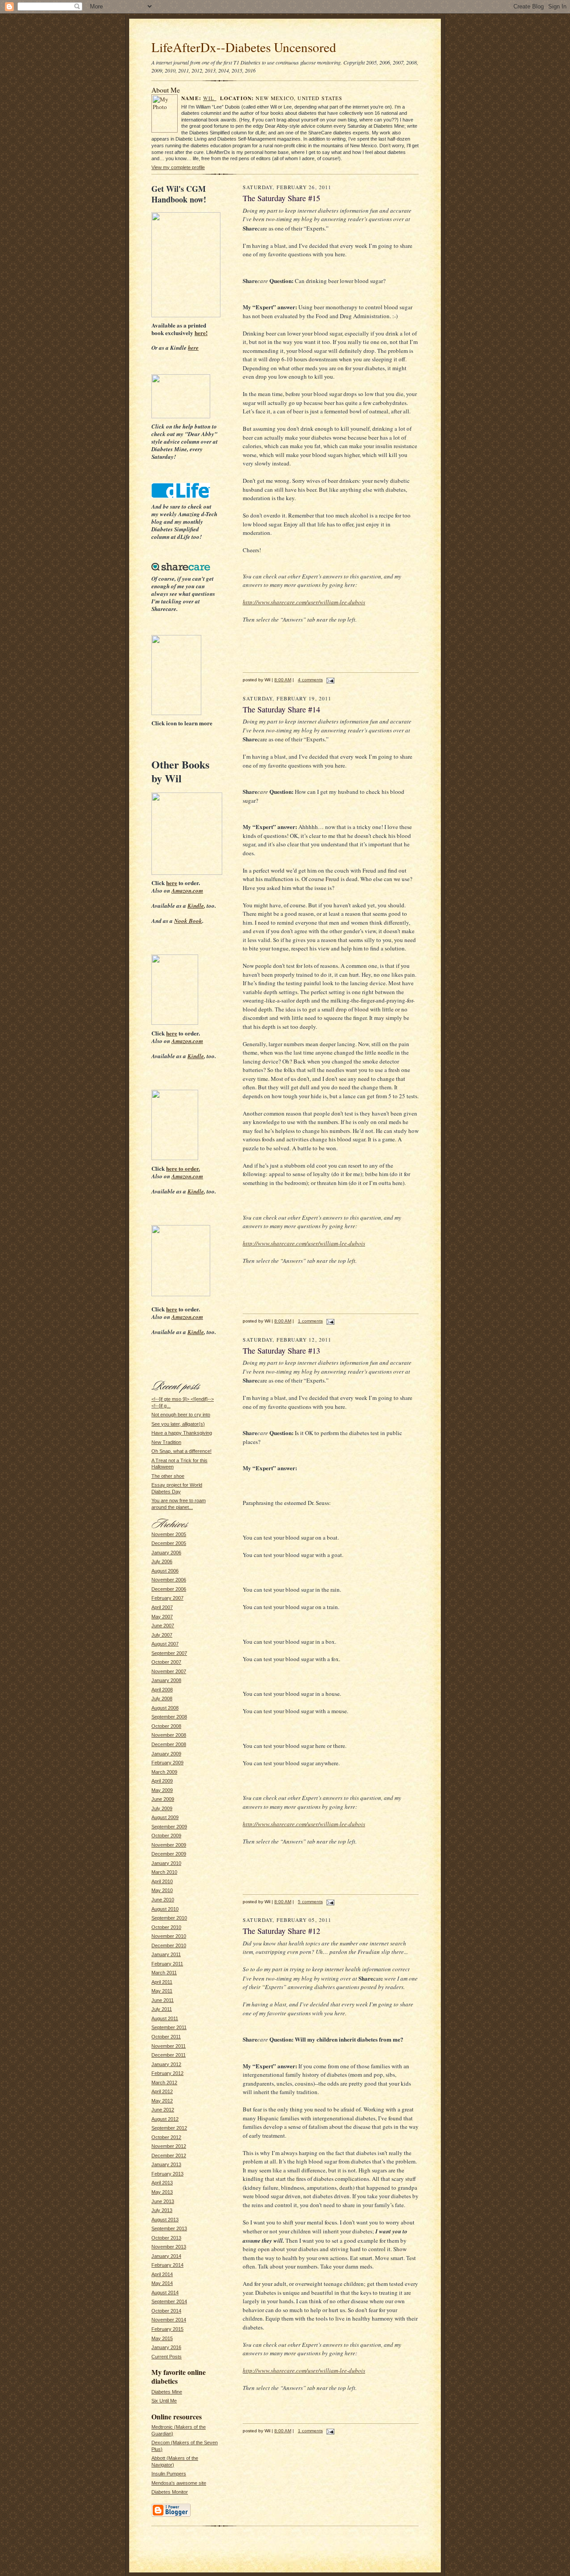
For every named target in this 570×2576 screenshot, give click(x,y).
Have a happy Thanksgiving (182, 1433)
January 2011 (166, 1954)
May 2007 (162, 1617)
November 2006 (169, 1580)
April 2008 (162, 1690)
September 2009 (169, 1827)
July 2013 (162, 2210)
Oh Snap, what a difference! (181, 1451)
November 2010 (169, 1936)
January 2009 (166, 1754)
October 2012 (166, 2137)
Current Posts (167, 2357)
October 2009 (166, 1836)
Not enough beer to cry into (181, 1415)
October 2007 (166, 1662)
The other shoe (168, 1476)
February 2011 (167, 1964)
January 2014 (166, 2256)
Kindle (196, 906)
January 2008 (166, 1680)
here (193, 348)
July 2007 (162, 1635)
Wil (210, 98)
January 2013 (166, 2164)
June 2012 (163, 2110)
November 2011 (169, 2046)
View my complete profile (178, 167)
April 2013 (162, 2183)
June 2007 (163, 1626)
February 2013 (167, 2174)
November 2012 (169, 2146)
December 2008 (169, 1744)
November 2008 (169, 1735)
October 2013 (166, 2238)
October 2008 (166, 1726)
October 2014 (166, 2311)
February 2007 (167, 1598)
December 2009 (169, 1854)
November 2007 (169, 1671)
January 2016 (166, 2347)
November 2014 (169, 2320)
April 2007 (162, 1607)
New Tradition (166, 1442)
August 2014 (165, 2293)
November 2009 (169, 1845)
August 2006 (165, 1571)
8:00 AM (283, 680)
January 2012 (166, 2064)
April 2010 (162, 1881)
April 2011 (162, 1982)
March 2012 (164, 2083)
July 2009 (162, 1808)
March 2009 (164, 1772)
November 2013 (169, 2247)
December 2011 (169, 2055)
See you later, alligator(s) (178, 1424)
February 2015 (167, 2329)
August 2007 (165, 1644)
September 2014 (169, 2301)
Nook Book (188, 921)
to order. (183, 1168)
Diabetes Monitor (170, 2492)
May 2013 (162, 2192)
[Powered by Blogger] (171, 2515)
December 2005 (169, 1543)
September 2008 (169, 1717)
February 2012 (167, 2073)
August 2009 (165, 1817)
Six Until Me (164, 2401)
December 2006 (169, 1589)
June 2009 (163, 1799)
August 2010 (165, 1909)
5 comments (310, 1902)
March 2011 (164, 1973)
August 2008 (165, 1708)
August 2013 (165, 2220)
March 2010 (164, 1872)
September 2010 (169, 1918)
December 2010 (169, 1945)
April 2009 (162, 1781)
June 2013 (163, 2201)
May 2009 (162, 1790)
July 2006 (162, 1561)
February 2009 (167, 1763)
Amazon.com (187, 890)
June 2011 (163, 2000)
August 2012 (165, 2119)
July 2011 (162, 2009)
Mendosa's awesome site (179, 2483)
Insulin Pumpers (169, 2474)
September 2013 (169, 2228)
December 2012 (169, 2155)
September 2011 (169, 2027)
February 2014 (167, 2265)
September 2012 (169, 2128)
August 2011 (165, 2018)
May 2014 (162, 2283)
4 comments (310, 680)
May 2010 (162, 1890)
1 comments (310, 1321)
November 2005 (169, 1534)
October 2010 (166, 1927)
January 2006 (166, 1553)
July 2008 (162, 1698)
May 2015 (162, 2338)
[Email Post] (329, 680)
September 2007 (169, 1653)
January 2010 (166, 1863)
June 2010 (163, 1900)
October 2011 (166, 2037)
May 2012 (162, 2101)
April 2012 (162, 2091)
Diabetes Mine (167, 2392)
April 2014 (162, 2274)
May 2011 (162, 1991)
